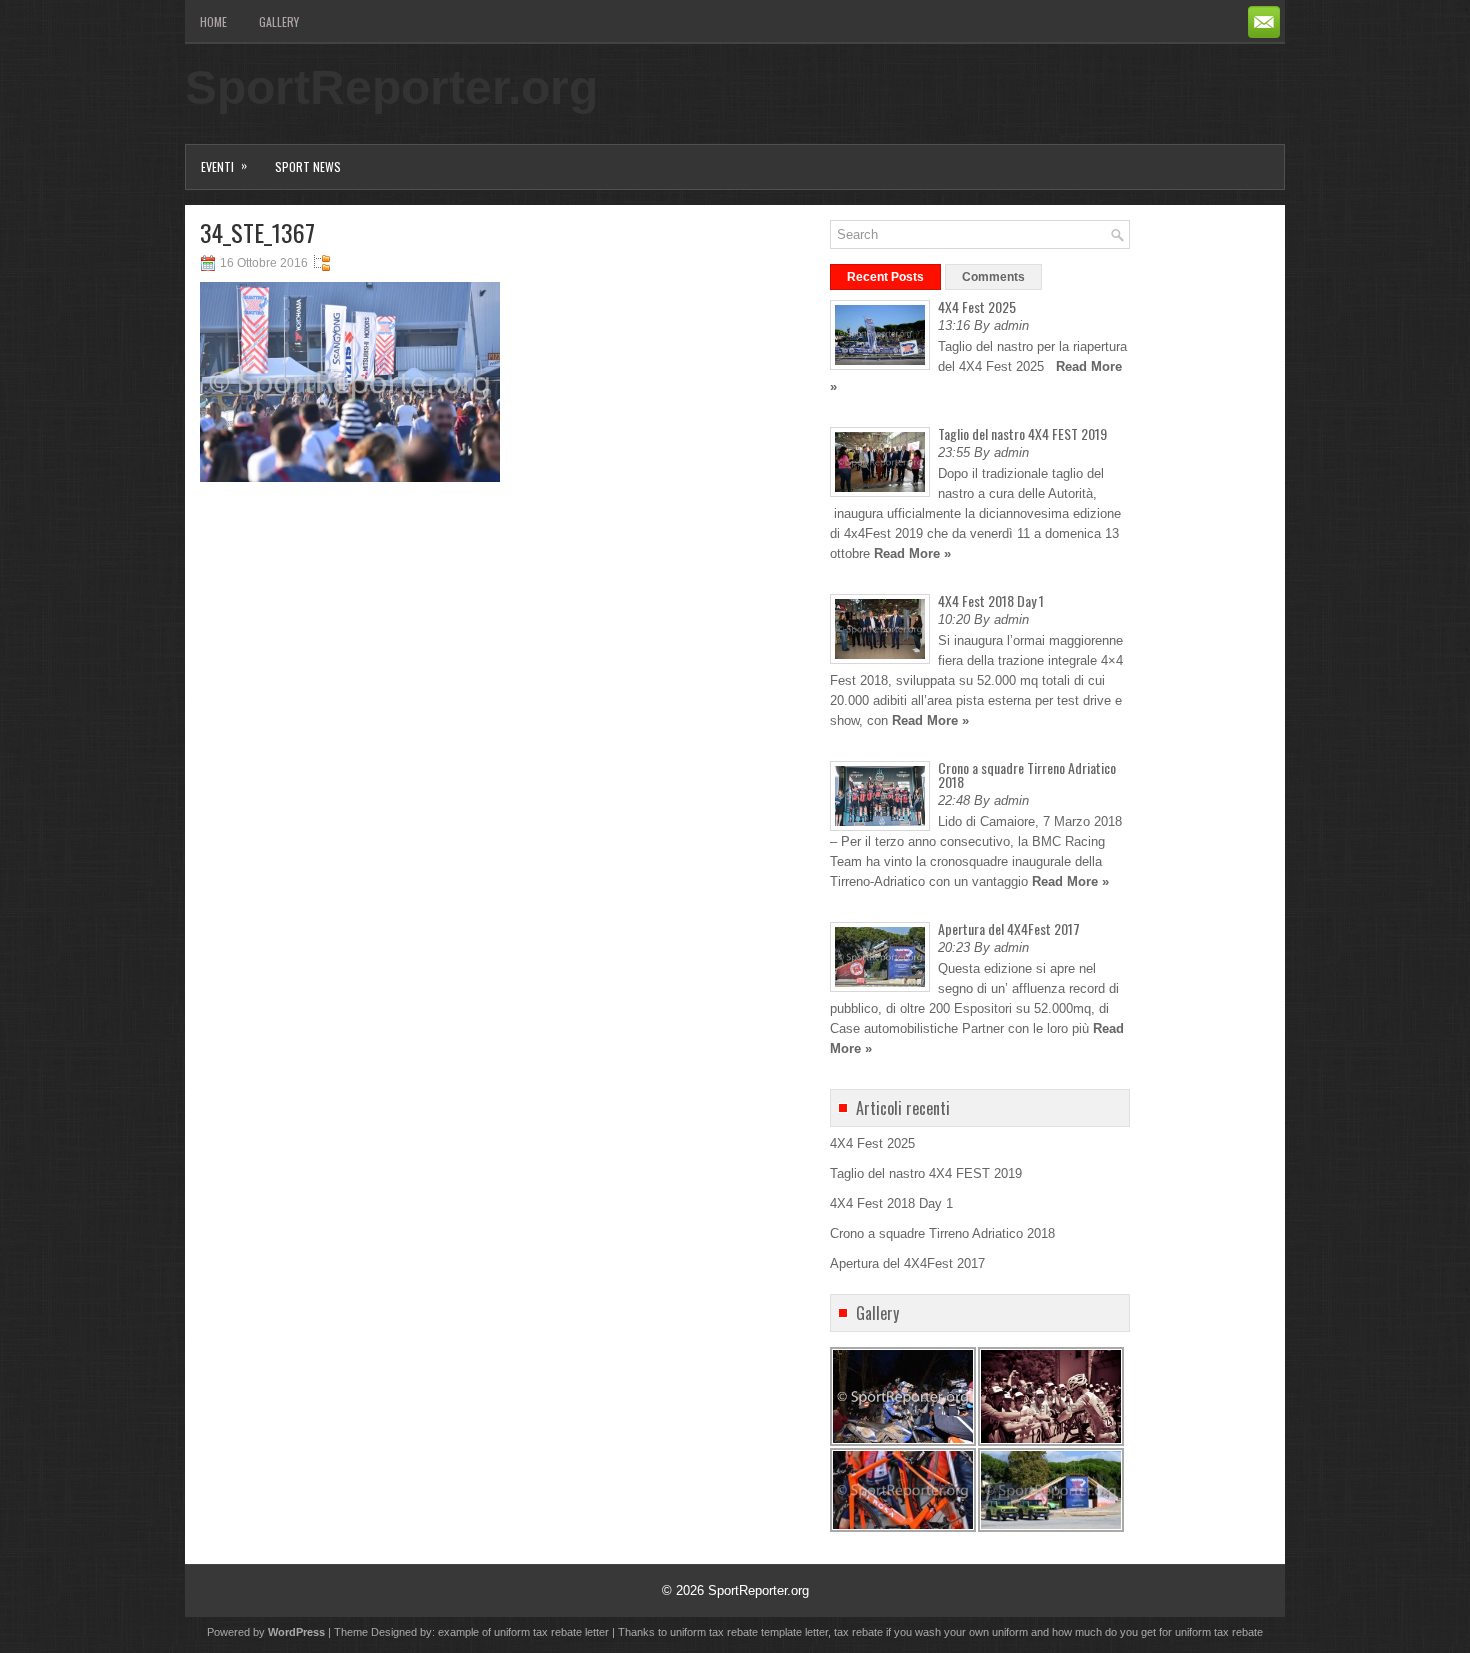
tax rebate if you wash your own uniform (931, 1632)
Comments (993, 277)
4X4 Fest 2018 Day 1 (991, 600)
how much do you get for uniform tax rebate (1157, 1632)
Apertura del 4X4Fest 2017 (1009, 928)
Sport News (308, 166)
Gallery (279, 21)
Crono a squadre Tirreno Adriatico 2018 (1027, 774)
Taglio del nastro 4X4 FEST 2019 (1022, 433)
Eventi (224, 165)
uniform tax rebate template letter (749, 1632)
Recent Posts (885, 277)
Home (213, 21)
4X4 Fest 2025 (977, 306)
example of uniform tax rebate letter (523, 1632)
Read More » (912, 553)
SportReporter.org (391, 87)
